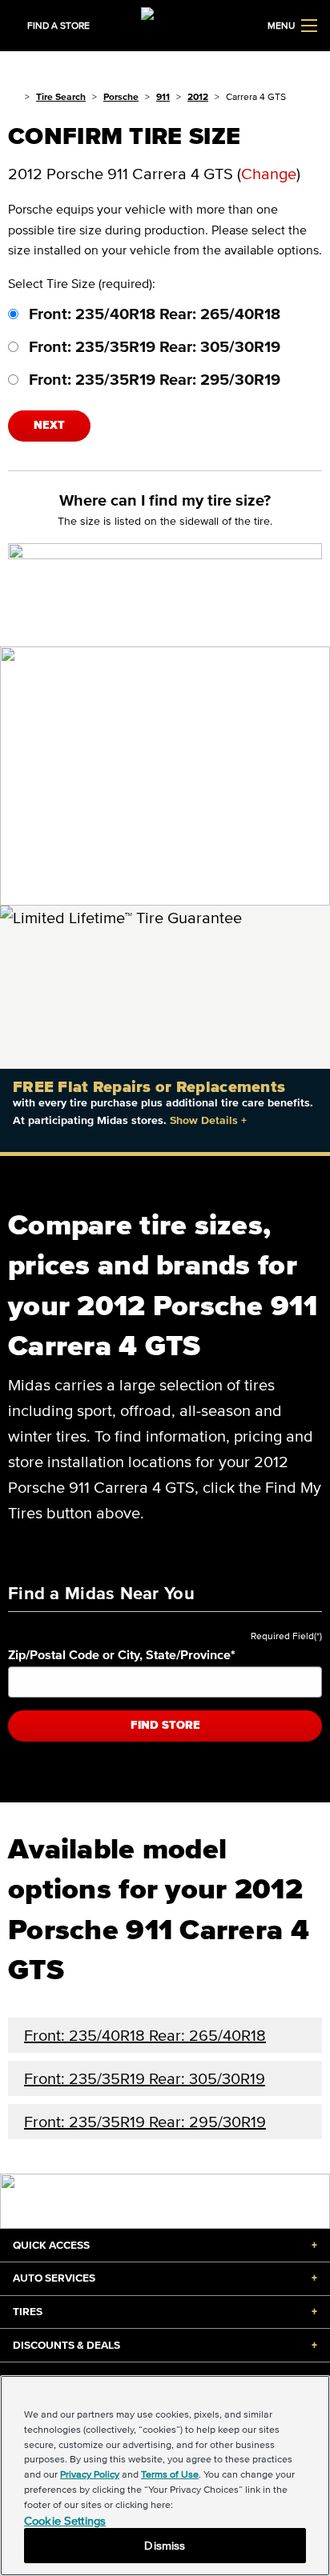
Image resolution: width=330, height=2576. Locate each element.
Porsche (121, 96)
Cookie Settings (65, 2520)
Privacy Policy (90, 2474)
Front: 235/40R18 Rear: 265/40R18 (153, 314)
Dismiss (165, 2545)
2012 (198, 96)
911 (163, 96)
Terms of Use (170, 2474)
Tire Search (61, 96)
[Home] (13, 96)
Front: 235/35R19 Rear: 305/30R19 (153, 346)
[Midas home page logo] (165, 24)
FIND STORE (165, 1725)
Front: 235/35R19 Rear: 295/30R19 (153, 379)
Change (269, 174)
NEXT (49, 425)
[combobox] (165, 1682)
